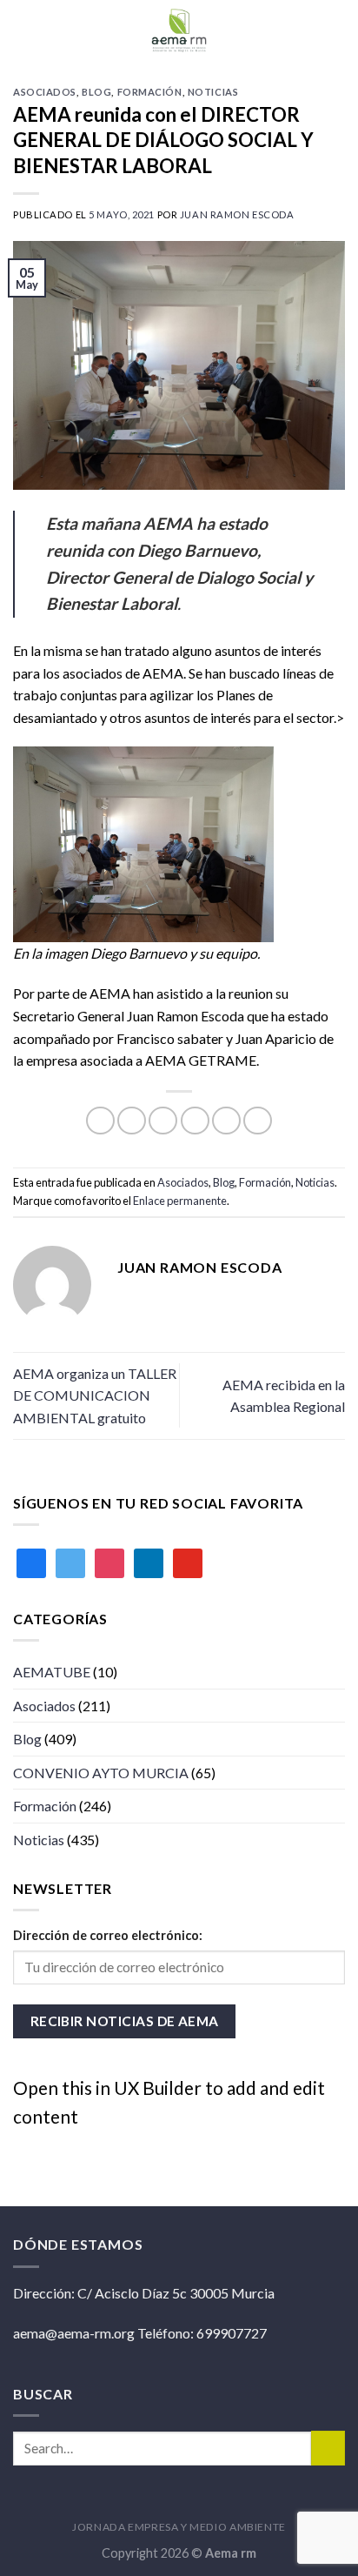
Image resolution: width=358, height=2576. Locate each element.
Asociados (45, 92)
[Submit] (328, 2448)
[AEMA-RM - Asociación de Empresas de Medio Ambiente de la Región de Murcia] (179, 30)
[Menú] (335, 30)
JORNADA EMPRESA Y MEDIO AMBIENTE (179, 2527)
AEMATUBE (52, 1672)
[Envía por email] (195, 1121)
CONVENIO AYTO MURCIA (101, 1773)
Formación (150, 92)
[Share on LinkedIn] (258, 1121)
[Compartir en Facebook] (132, 1121)
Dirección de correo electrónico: (108, 1935)
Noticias (213, 92)
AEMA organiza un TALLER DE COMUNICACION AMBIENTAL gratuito (95, 1395)
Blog (96, 92)
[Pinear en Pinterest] (226, 1121)
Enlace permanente (180, 1201)
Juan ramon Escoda (237, 214)
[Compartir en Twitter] (163, 1121)
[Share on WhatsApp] (100, 1121)
